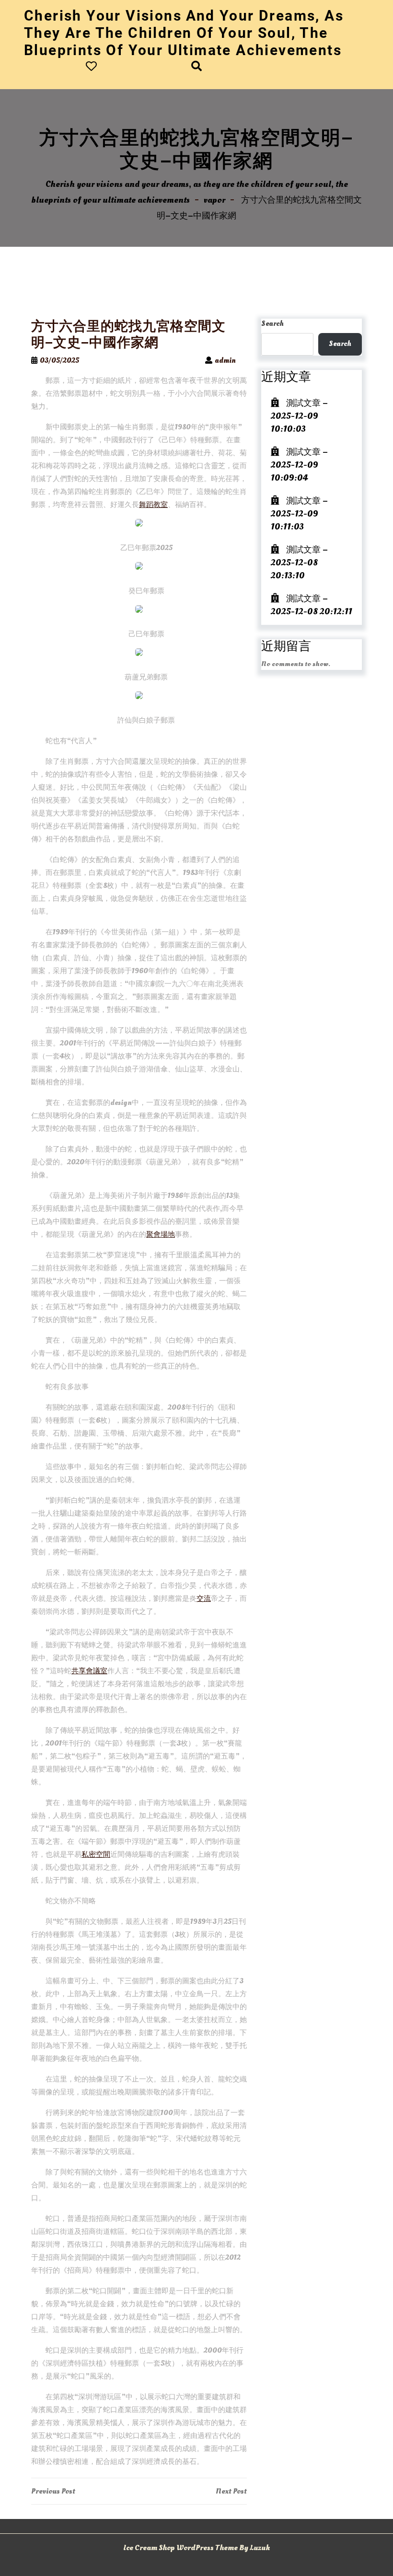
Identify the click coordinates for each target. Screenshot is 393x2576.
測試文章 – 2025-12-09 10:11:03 (299, 514)
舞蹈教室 (153, 505)
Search (272, 324)
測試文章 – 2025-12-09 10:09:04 (299, 465)
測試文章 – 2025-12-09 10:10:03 (299, 416)
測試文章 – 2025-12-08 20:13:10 (299, 563)
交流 (204, 1599)
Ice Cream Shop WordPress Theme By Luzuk (196, 2548)
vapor (214, 200)
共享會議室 (89, 1671)
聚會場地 (161, 1235)
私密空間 (96, 1855)
